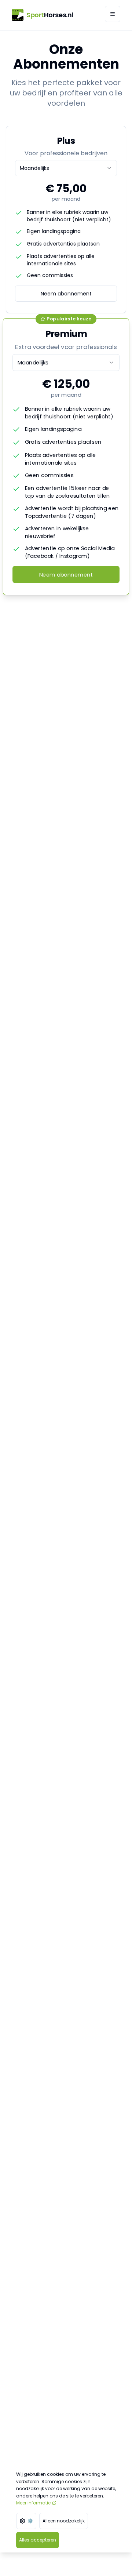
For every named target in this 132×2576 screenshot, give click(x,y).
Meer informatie (33, 2503)
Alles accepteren (38, 2540)
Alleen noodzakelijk (64, 2521)
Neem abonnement (66, 294)
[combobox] (66, 168)
